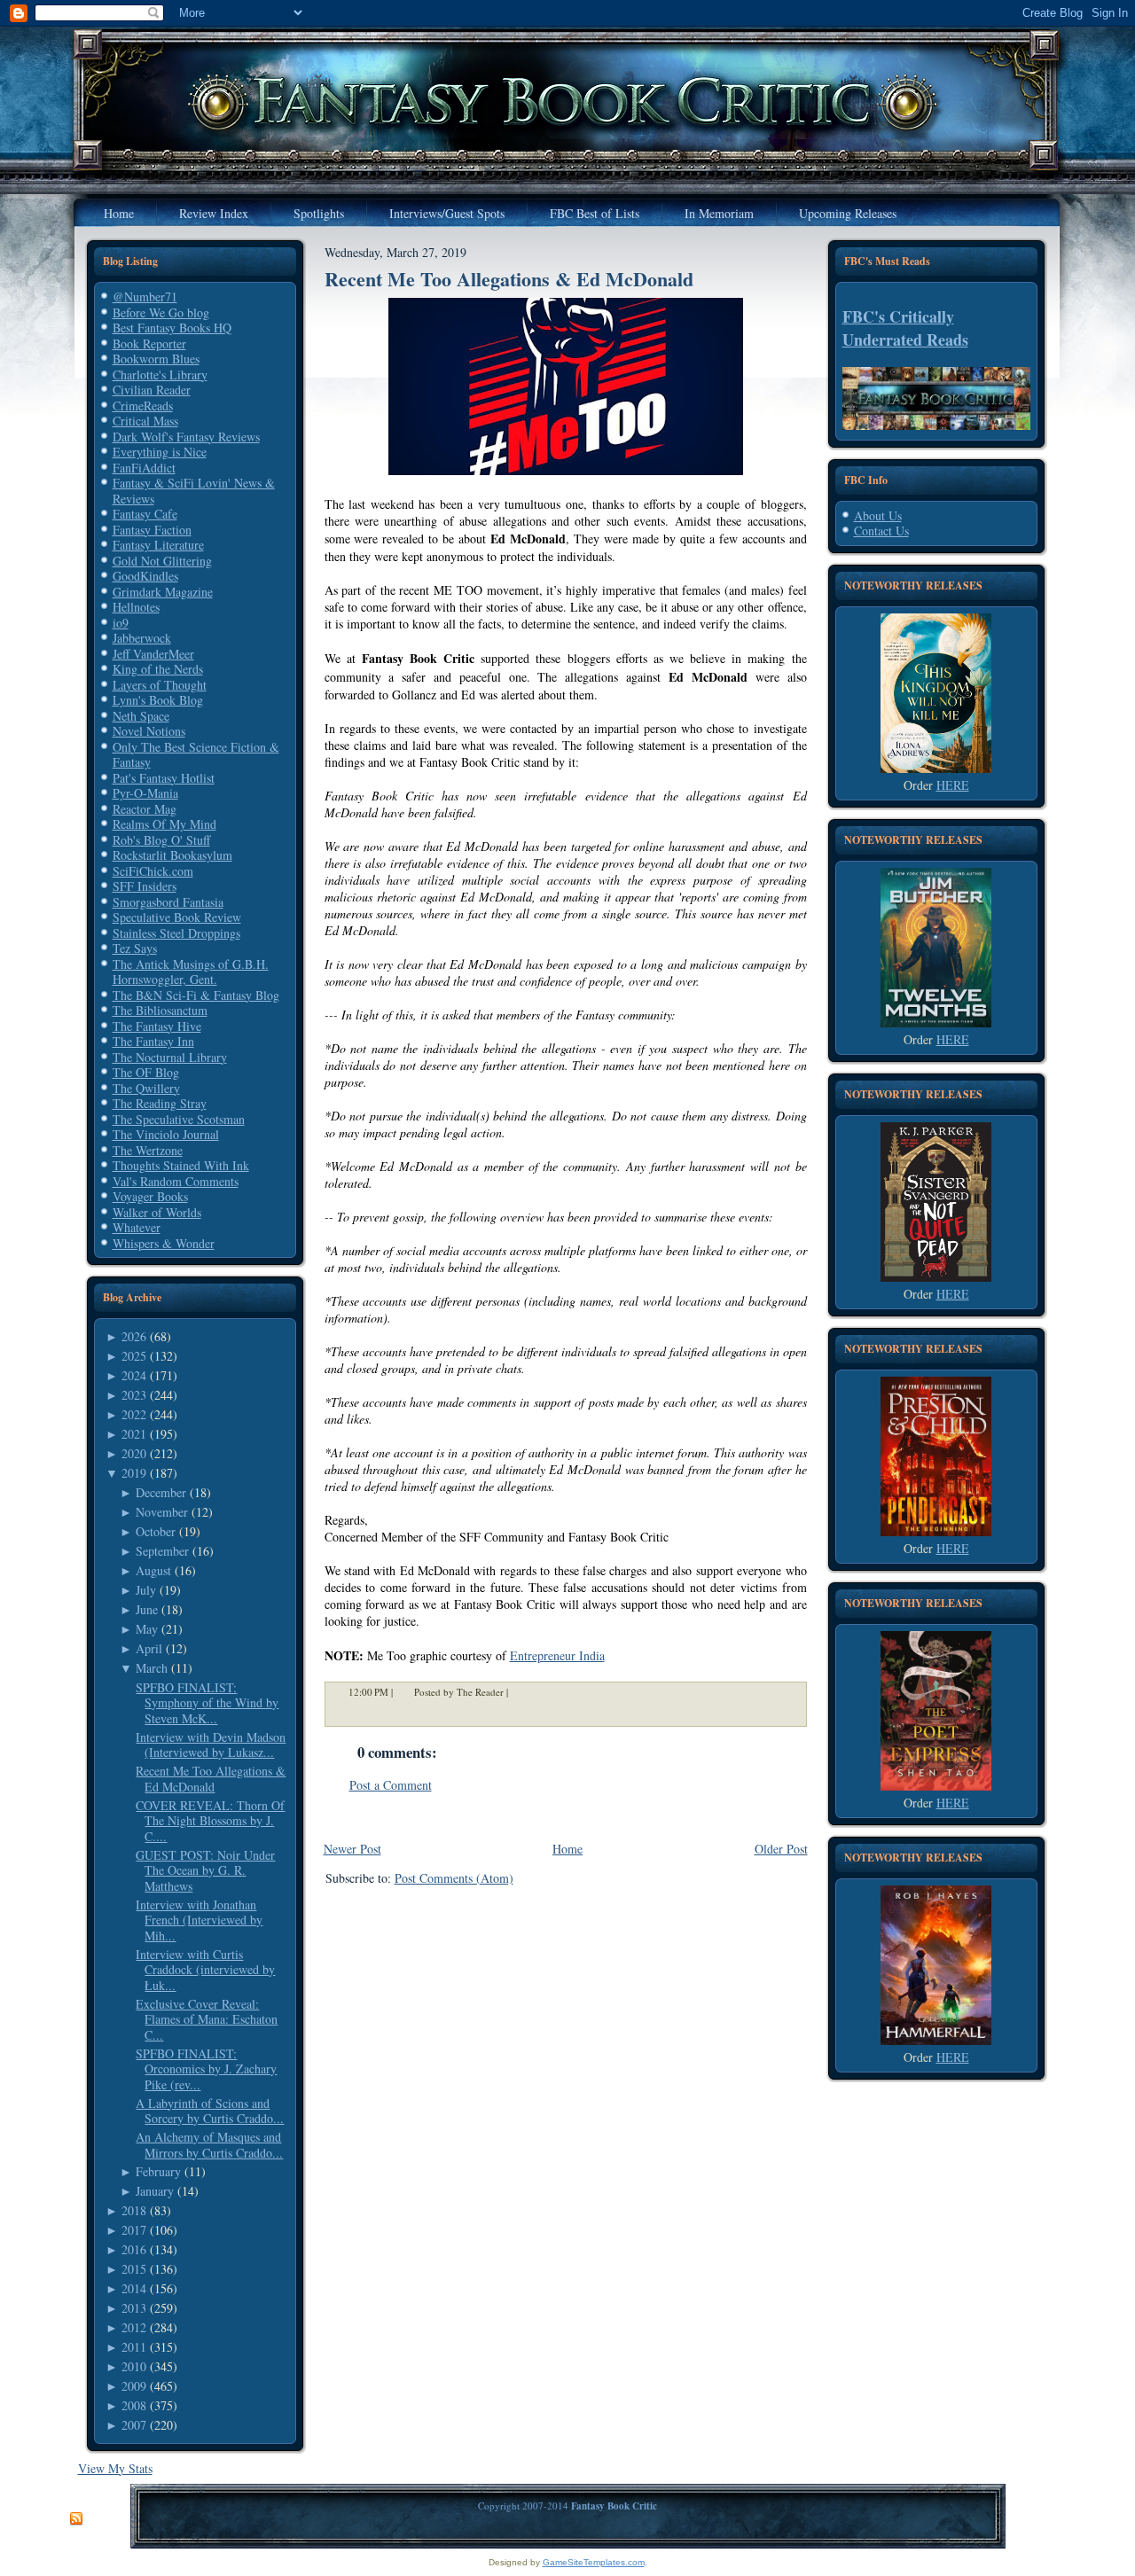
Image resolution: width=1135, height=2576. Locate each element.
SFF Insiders (145, 886)
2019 (134, 1473)
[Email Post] (520, 1692)
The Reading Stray (160, 1103)
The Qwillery (146, 1088)
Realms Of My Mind (164, 824)
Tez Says (135, 948)
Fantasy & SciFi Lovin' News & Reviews (194, 491)
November (162, 1512)
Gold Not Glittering (162, 561)
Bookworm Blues (156, 359)
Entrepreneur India (557, 1655)
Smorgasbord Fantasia (168, 902)
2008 (134, 2405)
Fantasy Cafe (145, 514)
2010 (134, 2366)
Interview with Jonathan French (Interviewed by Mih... (199, 1920)
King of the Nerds (158, 669)
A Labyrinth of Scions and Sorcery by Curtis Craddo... (210, 2111)
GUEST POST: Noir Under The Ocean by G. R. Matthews (205, 1870)
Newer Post (352, 1849)
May (147, 1629)
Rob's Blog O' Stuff (161, 840)
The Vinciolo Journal (166, 1134)
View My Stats (115, 2468)
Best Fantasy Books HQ (172, 328)
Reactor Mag (145, 809)
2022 (134, 1414)
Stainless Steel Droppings (176, 933)
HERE (953, 785)
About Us (878, 515)
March (152, 1668)
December (161, 1492)
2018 (134, 2210)
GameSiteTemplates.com (594, 2562)
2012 (134, 2327)
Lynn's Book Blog (158, 700)
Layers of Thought (160, 685)
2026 (134, 1336)
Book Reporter (149, 343)
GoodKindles (145, 576)
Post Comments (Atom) (454, 1878)
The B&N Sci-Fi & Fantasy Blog (196, 995)
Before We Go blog (161, 312)
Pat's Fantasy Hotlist (164, 778)
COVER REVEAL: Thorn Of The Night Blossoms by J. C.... (210, 1821)
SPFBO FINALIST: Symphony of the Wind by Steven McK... (207, 1703)
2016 (134, 2249)
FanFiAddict (144, 468)
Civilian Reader (152, 390)
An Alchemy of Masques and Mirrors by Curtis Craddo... (209, 2145)
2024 (134, 1375)
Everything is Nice (160, 452)
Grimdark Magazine (163, 592)
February (158, 2171)
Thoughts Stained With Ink (181, 1165)
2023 (134, 1395)
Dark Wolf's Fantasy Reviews (186, 437)
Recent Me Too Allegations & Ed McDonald (211, 1779)
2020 (134, 1453)
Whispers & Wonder (164, 1243)
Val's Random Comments (176, 1181)
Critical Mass (145, 421)
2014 (134, 2288)
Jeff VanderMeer (153, 654)
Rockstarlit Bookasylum (172, 855)
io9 (121, 623)
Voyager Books (150, 1196)
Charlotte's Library (160, 375)
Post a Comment (391, 1785)
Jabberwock (142, 638)
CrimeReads (143, 406)
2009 (134, 2386)
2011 (134, 2347)
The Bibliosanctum (160, 1010)
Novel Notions (149, 731)
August (153, 1570)
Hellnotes (136, 607)
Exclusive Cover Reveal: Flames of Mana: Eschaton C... (207, 2019)
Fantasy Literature (158, 545)
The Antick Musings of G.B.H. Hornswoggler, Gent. (191, 972)
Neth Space (141, 716)
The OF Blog (146, 1072)
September (162, 1551)
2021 (134, 1434)
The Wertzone (148, 1150)
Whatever (137, 1227)
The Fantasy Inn (153, 1041)
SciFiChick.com (153, 871)
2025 (134, 1356)
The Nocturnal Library (170, 1057)
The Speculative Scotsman (179, 1119)
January (155, 2191)
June (147, 1609)
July (146, 1590)
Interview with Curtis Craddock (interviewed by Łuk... (205, 1970)
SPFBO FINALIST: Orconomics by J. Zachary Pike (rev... (206, 2069)
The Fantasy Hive (157, 1026)
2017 (134, 2230)
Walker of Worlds (157, 1212)
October (156, 1531)
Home (567, 1849)
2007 (134, 2425)
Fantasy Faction (152, 530)
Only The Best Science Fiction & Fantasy (196, 755)
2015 (134, 2269)
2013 (134, 2308)
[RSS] (76, 2519)
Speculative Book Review (177, 917)
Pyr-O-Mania (145, 793)
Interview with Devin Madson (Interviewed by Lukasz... (211, 1745)
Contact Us (881, 531)
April (149, 1648)
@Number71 (145, 297)
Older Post (781, 1849)
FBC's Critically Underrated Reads (905, 328)
